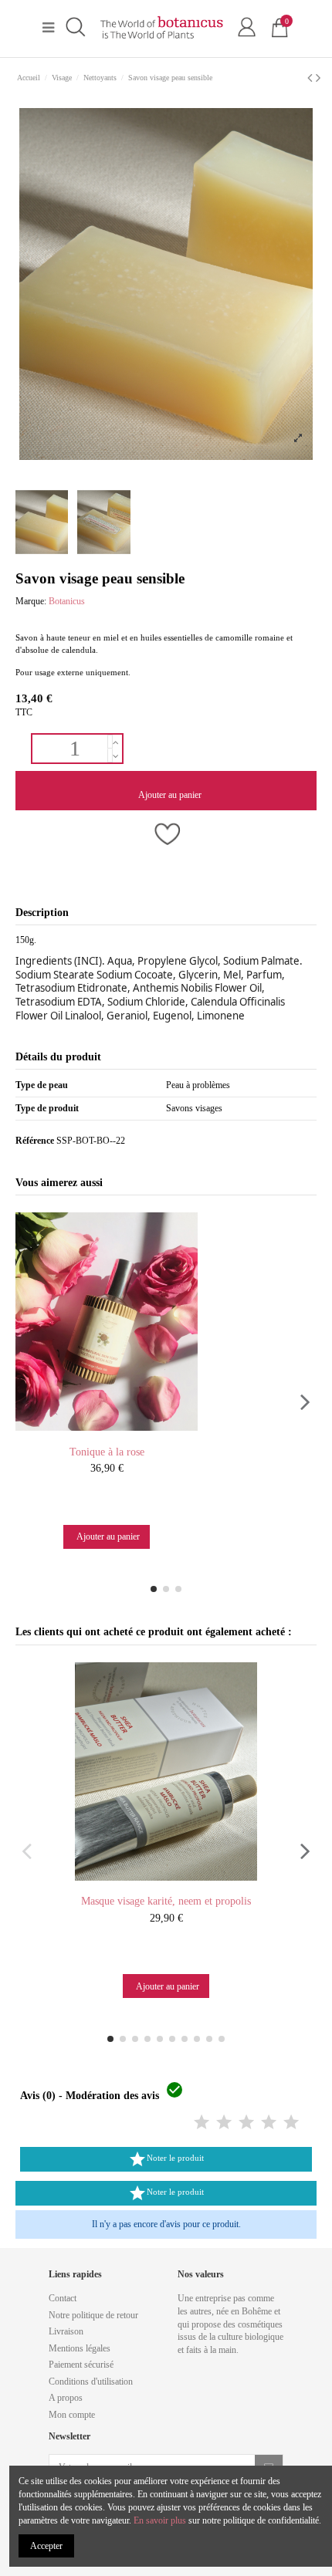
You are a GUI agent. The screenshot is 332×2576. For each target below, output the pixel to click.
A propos (66, 2398)
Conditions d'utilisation (91, 2382)
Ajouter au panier (170, 795)
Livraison (66, 2331)
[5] (291, 2123)
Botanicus (67, 601)
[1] (202, 2123)
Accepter (46, 2546)
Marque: (31, 601)
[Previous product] (312, 78)
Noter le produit (166, 2159)
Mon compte (72, 2415)
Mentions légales (80, 2348)
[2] (224, 2123)
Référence (35, 1141)
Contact (63, 2298)
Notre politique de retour (93, 2315)
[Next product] (318, 78)
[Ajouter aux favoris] (166, 835)
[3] (246, 2123)
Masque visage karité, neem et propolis (166, 1901)
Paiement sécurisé (81, 2365)
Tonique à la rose (107, 1452)
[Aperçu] (121, 1435)
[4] (269, 2123)
